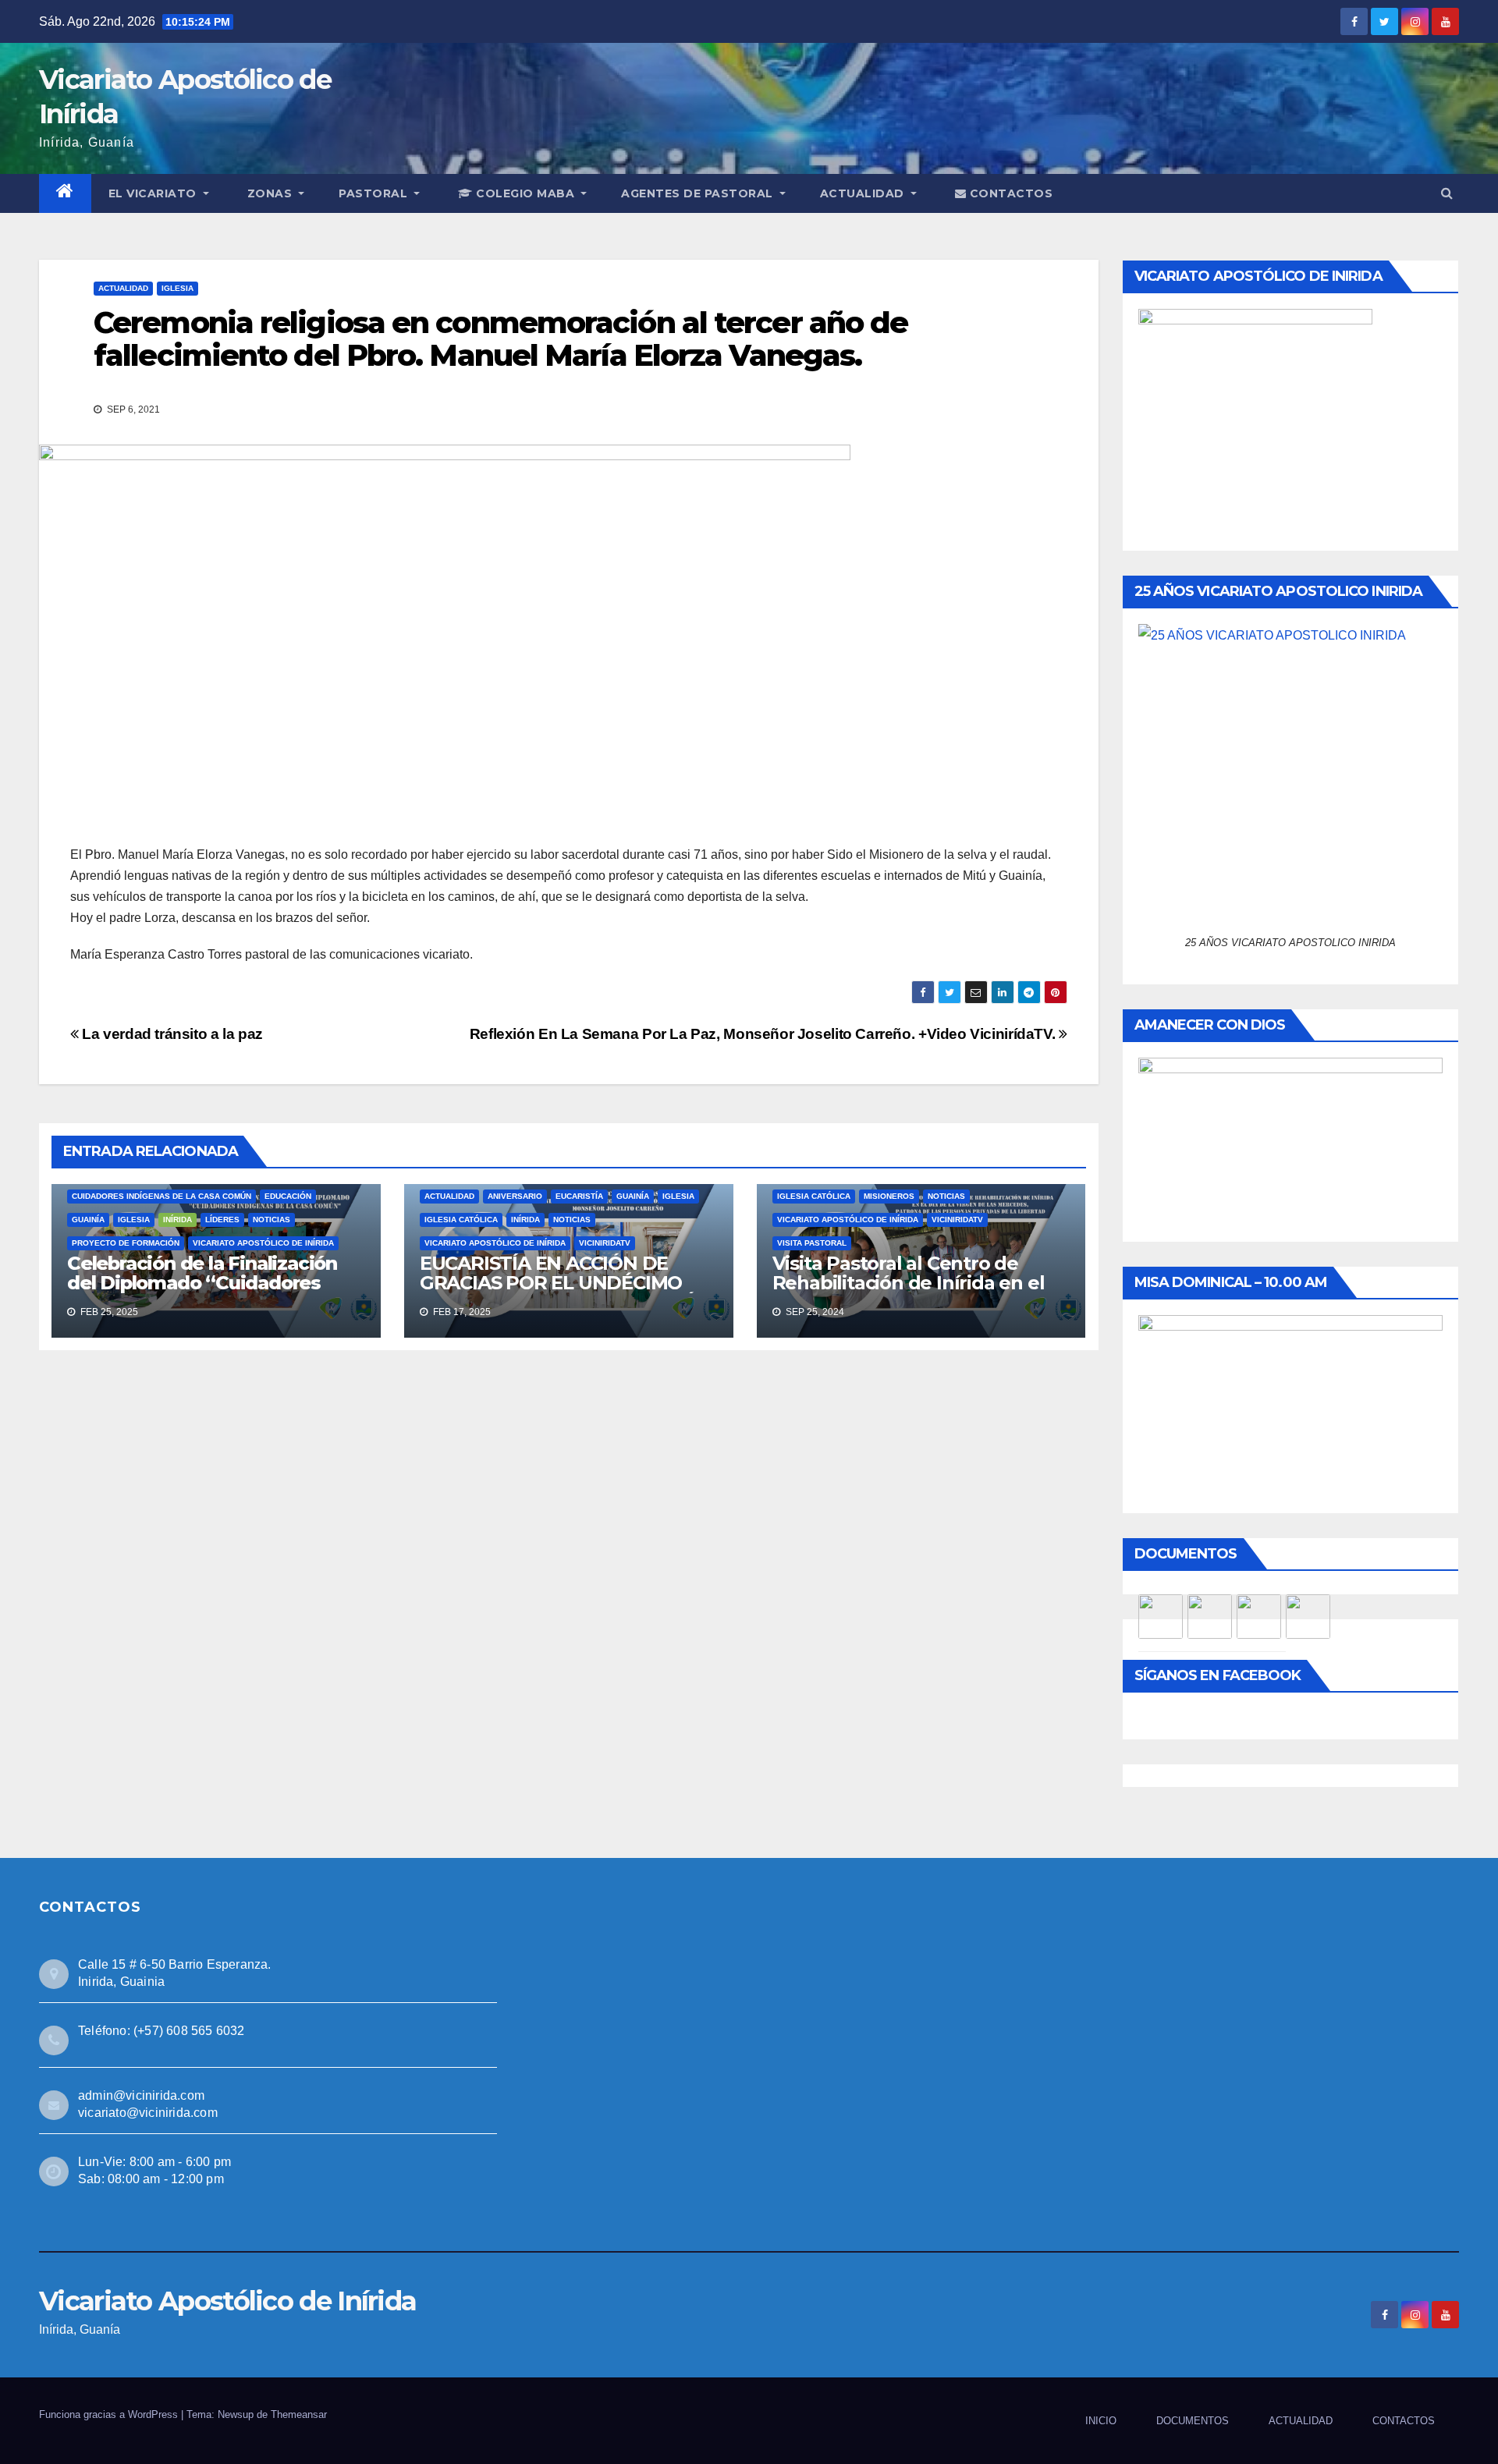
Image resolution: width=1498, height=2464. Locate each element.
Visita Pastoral (812, 1243)
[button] (1447, 193)
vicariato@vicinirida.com (148, 2113)
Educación (288, 1196)
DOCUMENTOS (1193, 2421)
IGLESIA (177, 288)
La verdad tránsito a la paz (171, 1034)
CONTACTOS (1009, 193)
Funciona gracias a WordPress (110, 2414)
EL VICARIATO (154, 193)
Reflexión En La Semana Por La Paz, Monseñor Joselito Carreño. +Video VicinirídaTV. (764, 1034)
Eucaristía (579, 1196)
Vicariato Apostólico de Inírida (263, 1243)
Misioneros (889, 1196)
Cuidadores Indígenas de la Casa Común (162, 1196)
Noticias (272, 1220)
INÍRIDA (177, 1220)
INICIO (1101, 2421)
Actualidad (123, 288)
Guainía (88, 1220)
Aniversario (515, 1196)
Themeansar (299, 2414)
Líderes (222, 1220)
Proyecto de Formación (126, 1243)
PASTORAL (375, 193)
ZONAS (272, 193)
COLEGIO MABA (525, 193)
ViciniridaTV (605, 1243)
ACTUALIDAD (864, 193)
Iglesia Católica (461, 1220)
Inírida (525, 1220)
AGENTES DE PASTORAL (699, 193)
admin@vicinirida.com (141, 2095)
